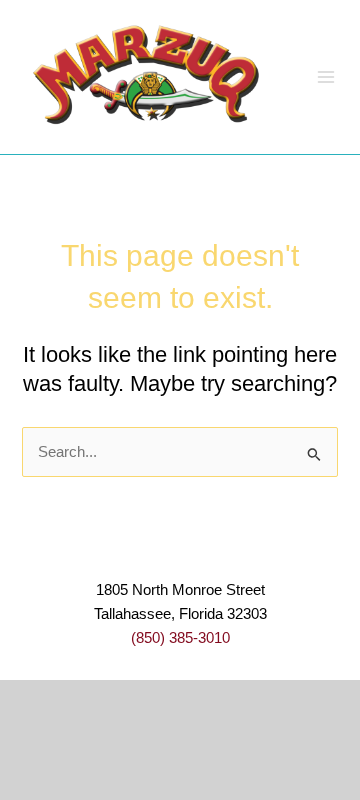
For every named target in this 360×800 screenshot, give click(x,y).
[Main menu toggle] (326, 77)
